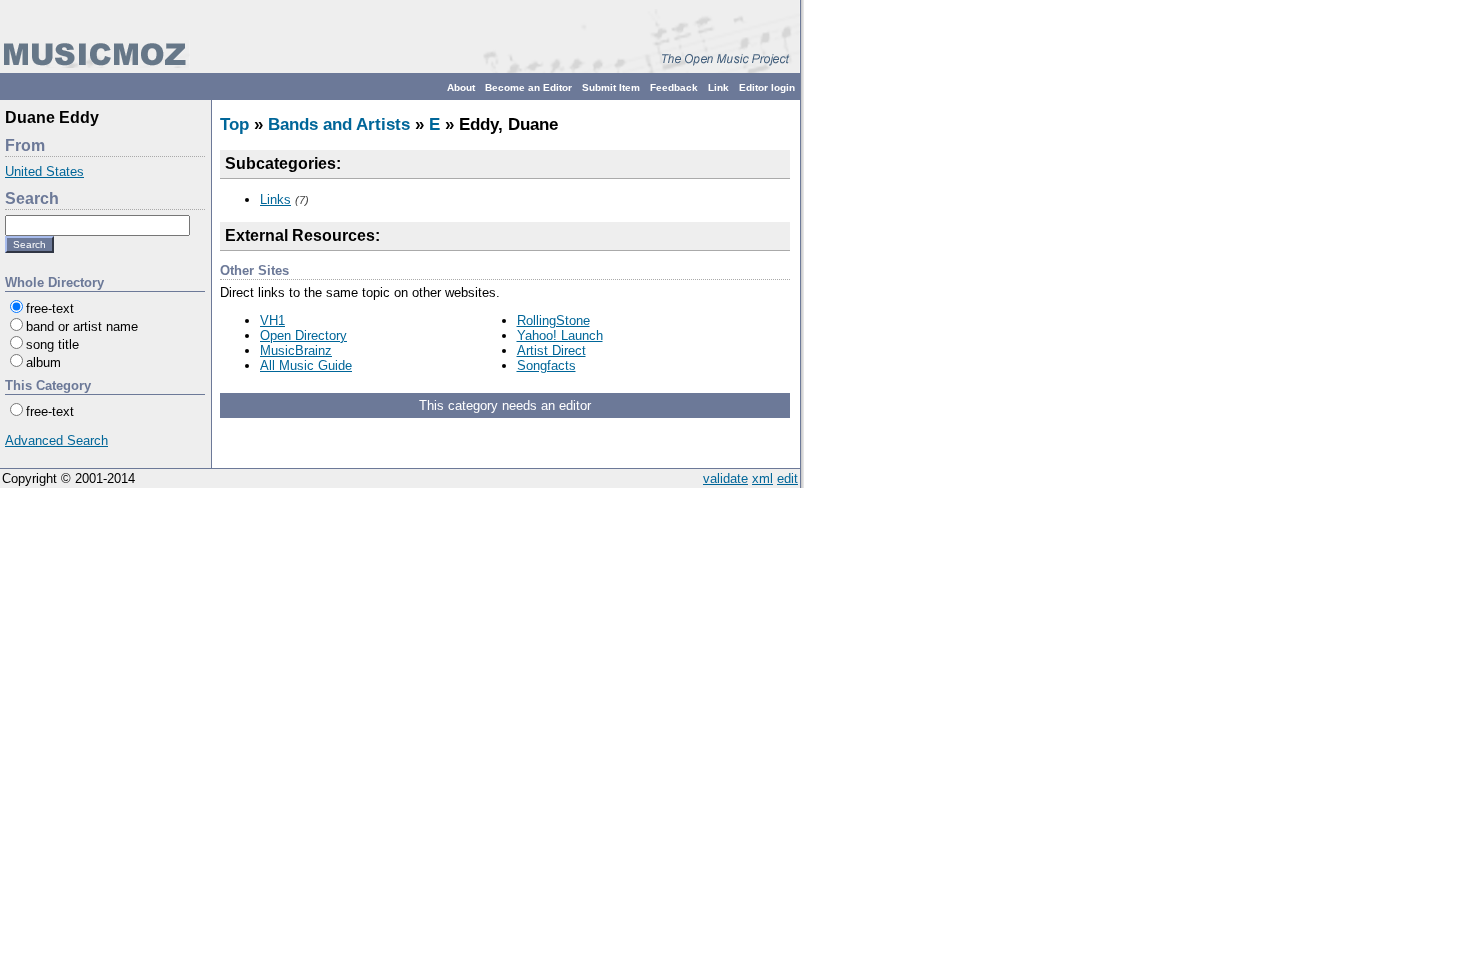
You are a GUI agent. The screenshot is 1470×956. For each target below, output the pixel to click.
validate (725, 478)
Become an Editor (528, 87)
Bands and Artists (339, 124)
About (461, 87)
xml (762, 478)
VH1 (272, 320)
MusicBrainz (296, 350)
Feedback (674, 87)
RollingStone (553, 320)
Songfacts (546, 365)
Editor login (767, 87)
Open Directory (303, 335)
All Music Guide (306, 365)
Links (275, 199)
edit (787, 478)
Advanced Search (56, 440)
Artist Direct (551, 350)
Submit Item (611, 87)
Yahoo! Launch (560, 335)
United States (44, 171)
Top (234, 124)
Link (718, 87)
